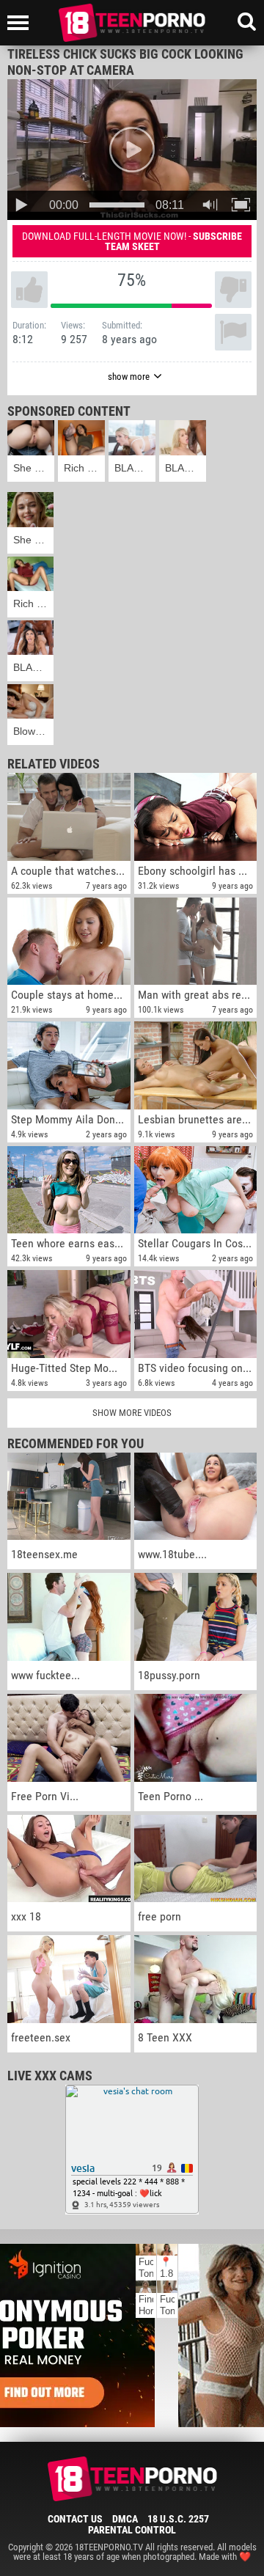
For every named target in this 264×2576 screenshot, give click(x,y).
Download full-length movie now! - (132, 241)
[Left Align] (22, 23)
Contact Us (75, 2519)
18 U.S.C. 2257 (178, 2519)
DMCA (125, 2519)
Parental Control (132, 2530)
